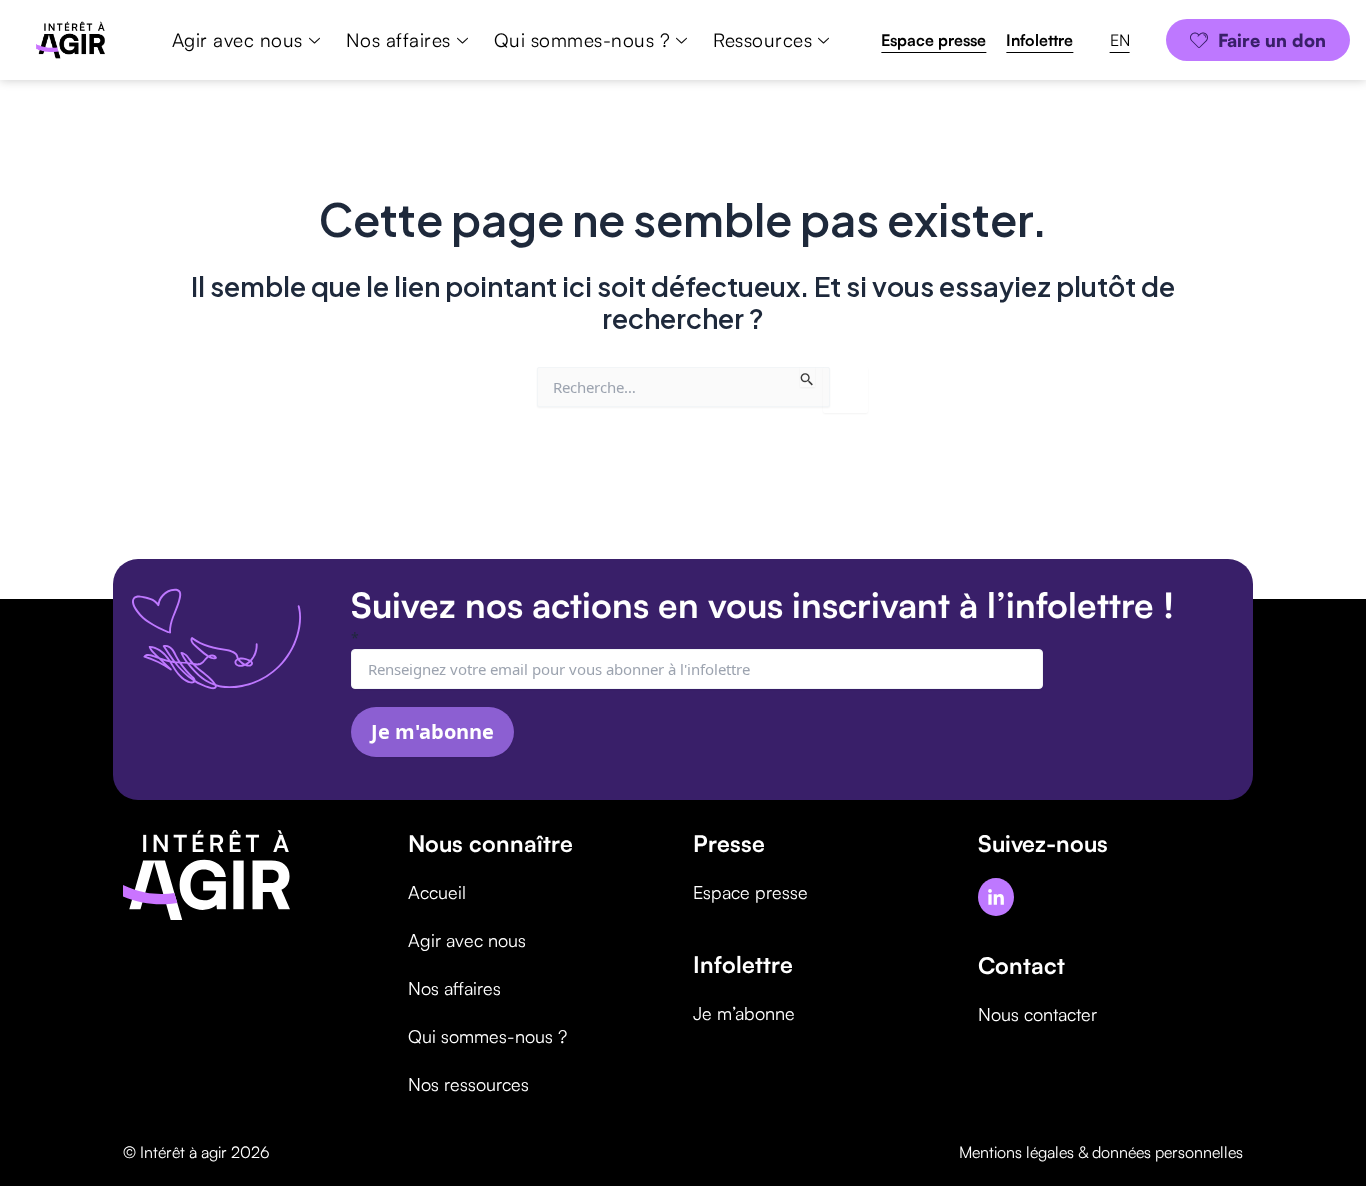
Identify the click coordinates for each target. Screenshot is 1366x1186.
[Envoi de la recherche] (807, 377)
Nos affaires (398, 40)
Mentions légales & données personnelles (1101, 1152)
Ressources (762, 40)
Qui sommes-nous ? (582, 40)
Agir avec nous (237, 40)
